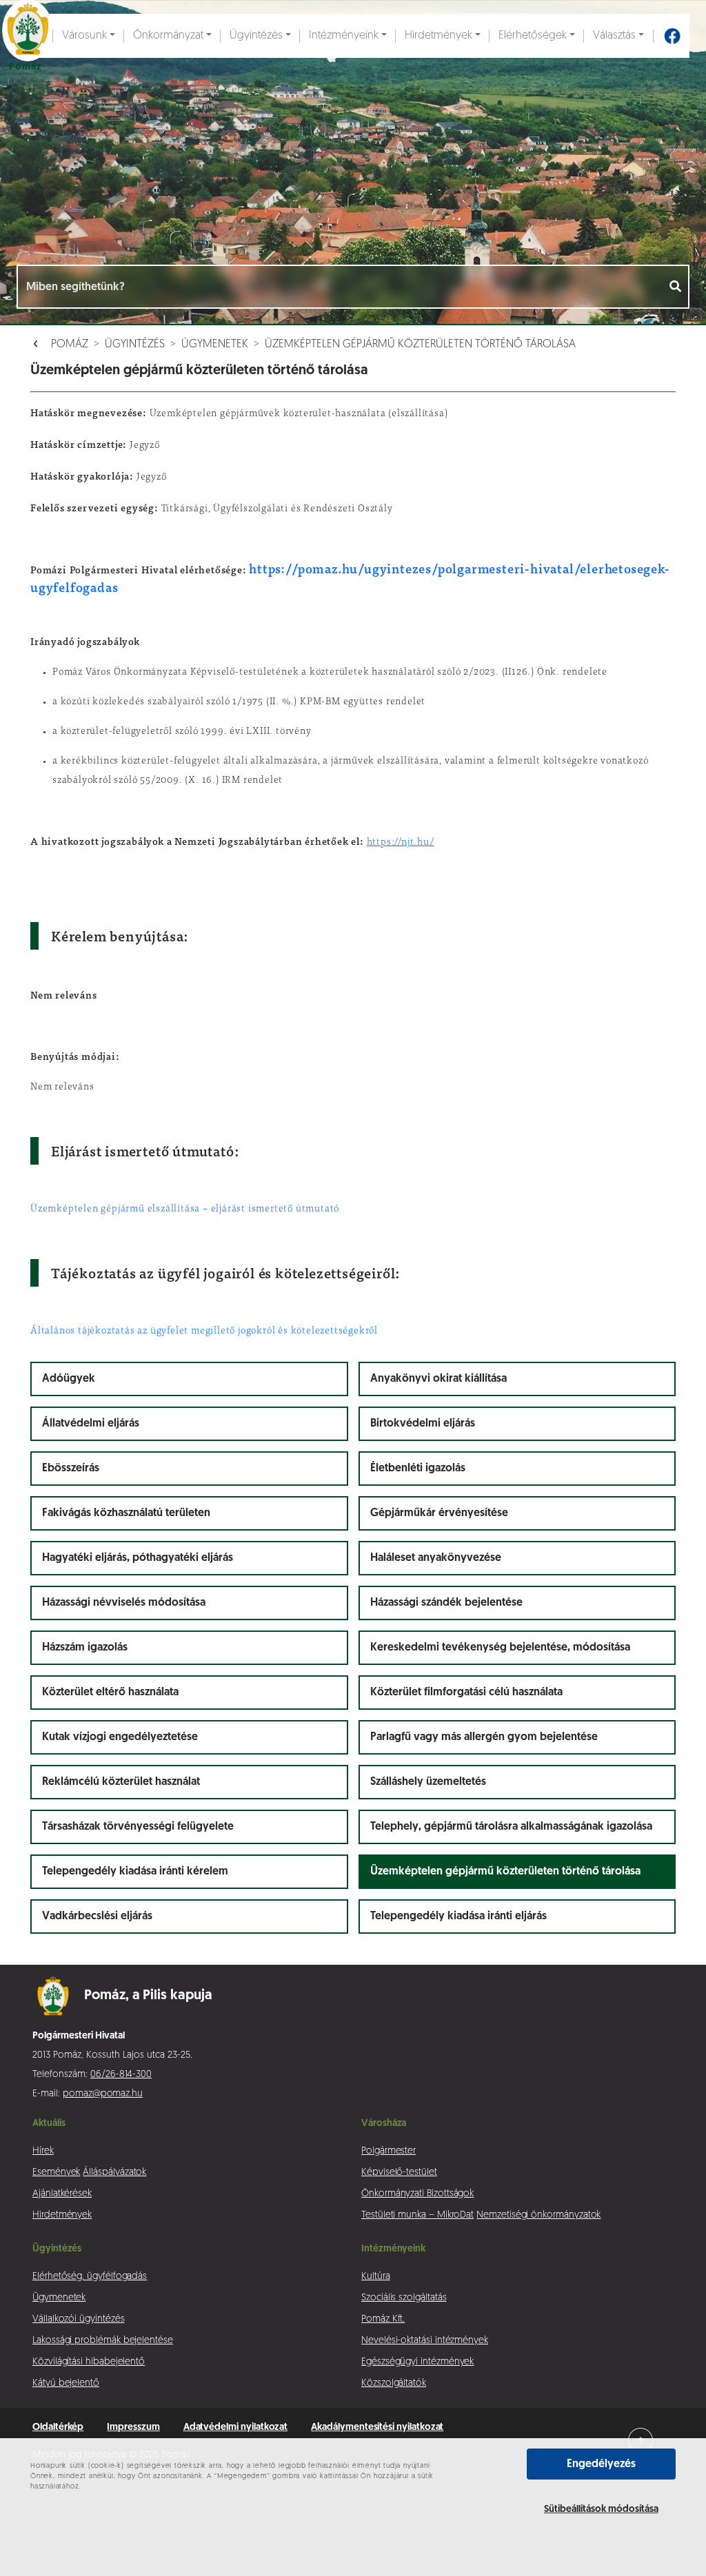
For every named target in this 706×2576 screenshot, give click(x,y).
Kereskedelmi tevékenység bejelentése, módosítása (500, 1648)
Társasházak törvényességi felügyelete (138, 1827)
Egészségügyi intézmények (417, 2362)
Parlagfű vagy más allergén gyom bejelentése (484, 1737)
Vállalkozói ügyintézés (78, 2319)
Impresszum (133, 2427)
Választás (614, 36)
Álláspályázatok (114, 2173)
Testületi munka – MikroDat (417, 2215)
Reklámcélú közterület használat (121, 1782)
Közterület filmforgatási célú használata (466, 1693)
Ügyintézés (256, 36)
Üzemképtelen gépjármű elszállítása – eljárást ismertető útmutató (185, 1209)
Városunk (84, 36)
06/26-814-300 (121, 2075)
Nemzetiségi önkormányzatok (538, 2215)
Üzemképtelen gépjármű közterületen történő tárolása (420, 345)
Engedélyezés (601, 2464)
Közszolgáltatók (394, 2383)
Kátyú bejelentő (66, 2383)
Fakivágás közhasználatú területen (126, 1513)
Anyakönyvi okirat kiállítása (438, 1379)
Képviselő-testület (399, 2173)
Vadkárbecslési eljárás (97, 1916)
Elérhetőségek (533, 36)
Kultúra (376, 2277)
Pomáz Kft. (383, 2319)
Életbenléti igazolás (418, 1469)
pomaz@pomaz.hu (103, 2094)
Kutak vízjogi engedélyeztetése (120, 1737)
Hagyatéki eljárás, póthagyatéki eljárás (138, 1558)
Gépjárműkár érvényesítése (439, 1513)
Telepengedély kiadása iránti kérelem (135, 1872)
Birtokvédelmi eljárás (423, 1424)
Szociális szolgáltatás (404, 2298)
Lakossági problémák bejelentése (103, 2341)
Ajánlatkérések (62, 2194)
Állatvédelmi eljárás (91, 1424)
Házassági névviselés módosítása (124, 1603)
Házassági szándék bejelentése (446, 1603)
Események (56, 2173)
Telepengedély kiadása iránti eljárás (458, 1916)
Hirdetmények (438, 36)
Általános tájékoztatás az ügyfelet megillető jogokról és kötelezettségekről (204, 1331)
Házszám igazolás (85, 1648)
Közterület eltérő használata (110, 1693)
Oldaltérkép (58, 2427)
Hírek (43, 2151)
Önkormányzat (168, 36)
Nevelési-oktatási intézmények (425, 2341)
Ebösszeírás (71, 1469)
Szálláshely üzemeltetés (428, 1782)
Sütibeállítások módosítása (601, 2509)
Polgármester (389, 2151)
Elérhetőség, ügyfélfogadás (90, 2277)
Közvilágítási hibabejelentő (89, 2362)
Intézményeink (344, 36)
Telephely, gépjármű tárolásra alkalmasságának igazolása (511, 1827)
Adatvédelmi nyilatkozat (236, 2427)
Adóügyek (69, 1379)
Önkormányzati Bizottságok (417, 2194)
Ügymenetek (215, 345)
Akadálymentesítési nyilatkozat (377, 2427)
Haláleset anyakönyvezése (436, 1558)
